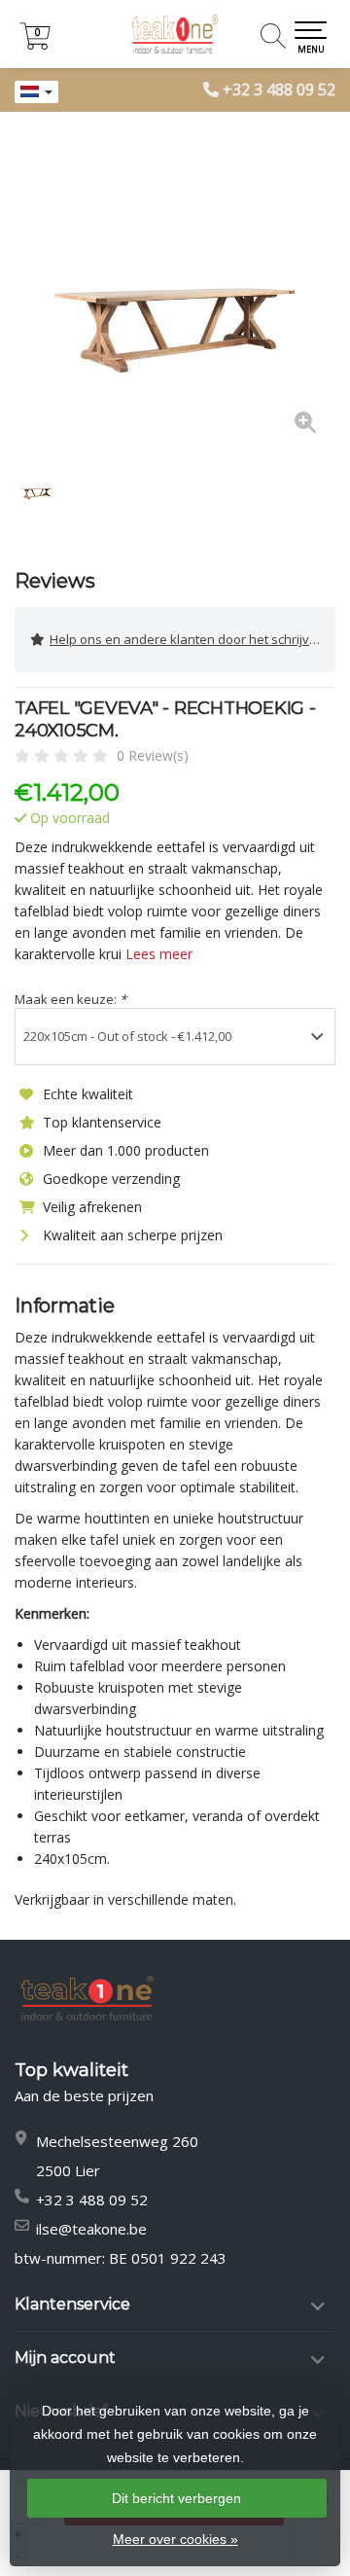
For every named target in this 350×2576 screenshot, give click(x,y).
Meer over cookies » (175, 2539)
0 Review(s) (153, 755)
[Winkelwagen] (35, 44)
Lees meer (159, 954)
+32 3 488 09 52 (279, 89)
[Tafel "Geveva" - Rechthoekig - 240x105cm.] (175, 292)
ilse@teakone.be (91, 2229)
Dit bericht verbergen (176, 2498)
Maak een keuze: (70, 999)
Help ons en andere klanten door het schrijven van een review (192, 639)
